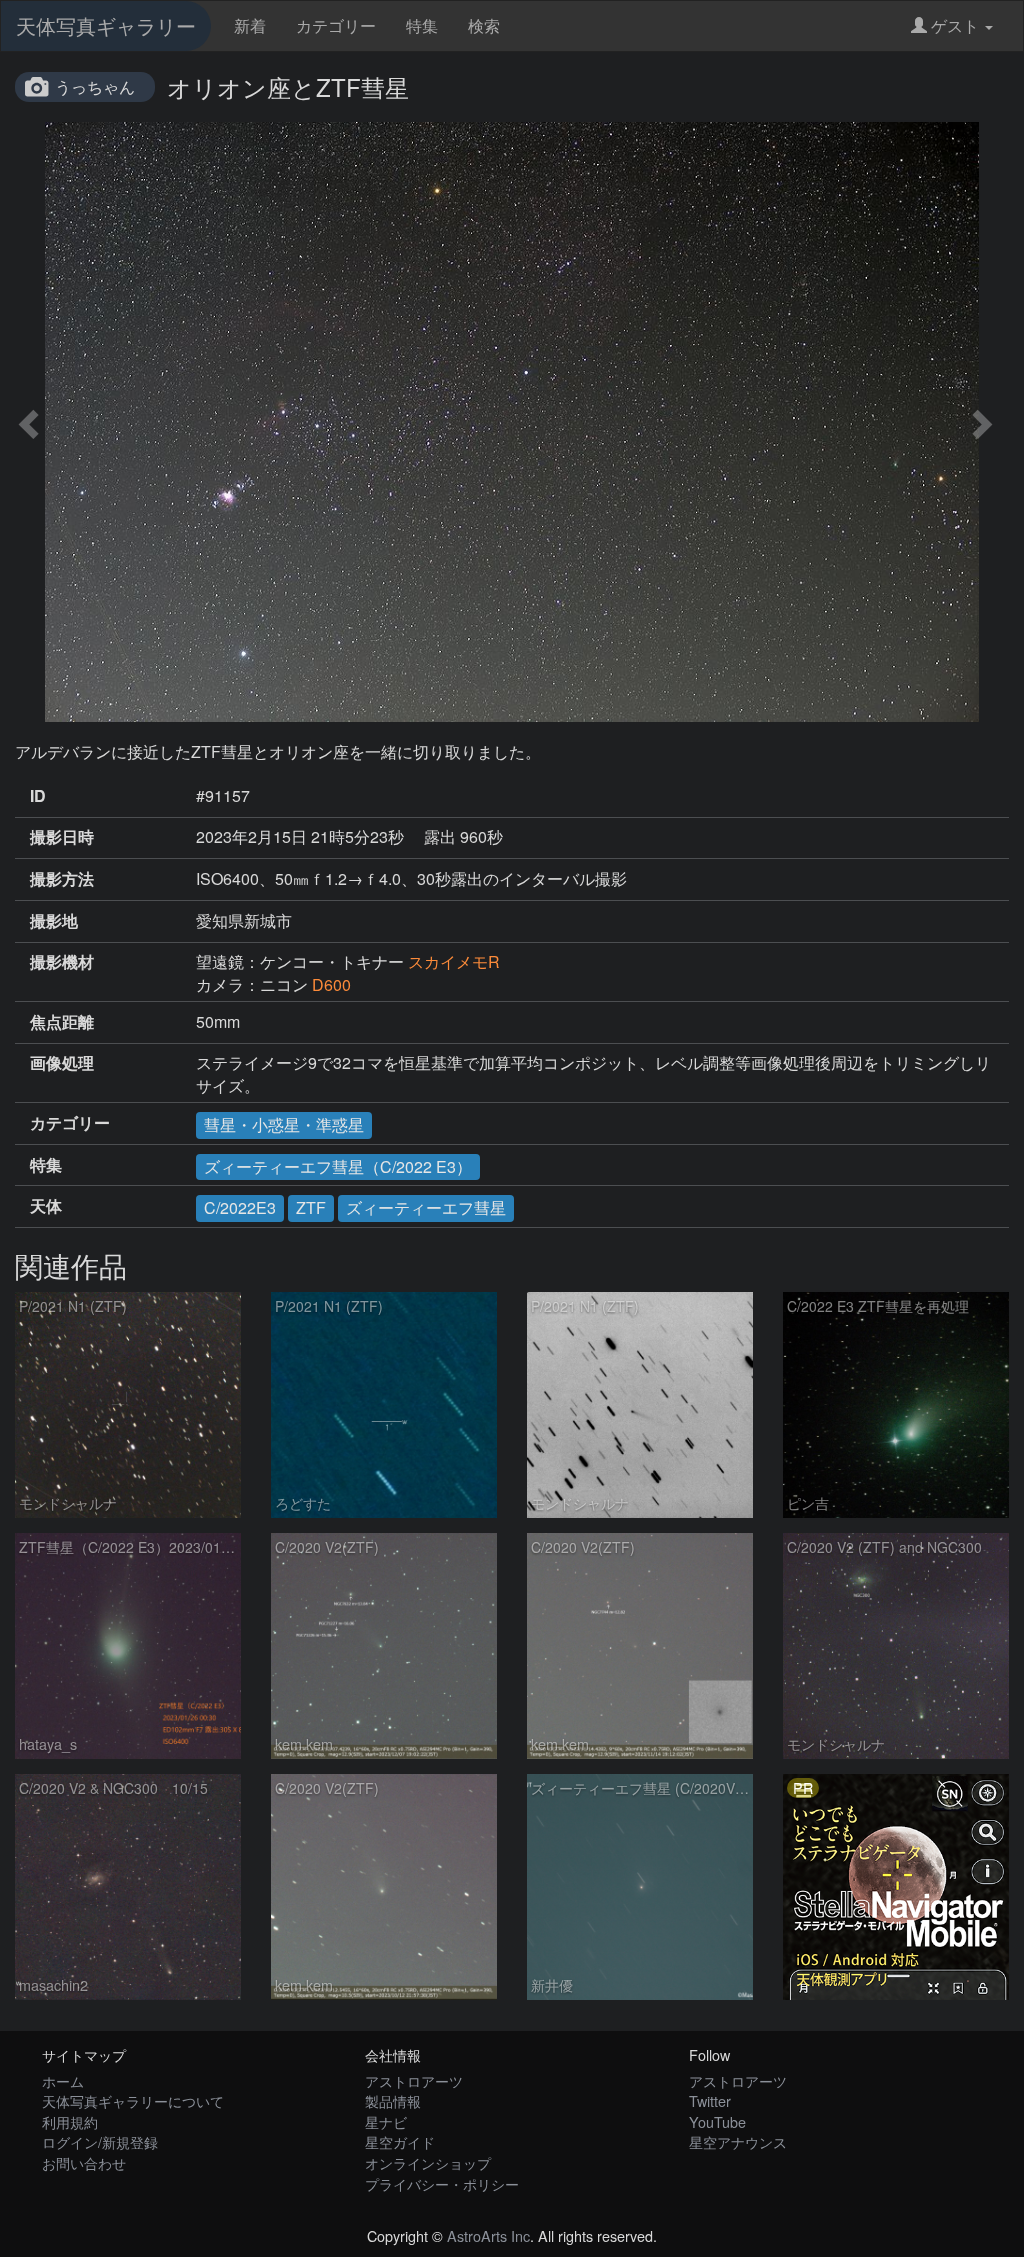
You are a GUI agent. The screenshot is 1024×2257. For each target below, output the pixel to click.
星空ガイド (400, 2141)
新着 (250, 25)
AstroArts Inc (488, 2235)
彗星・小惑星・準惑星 (284, 1124)
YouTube (717, 2121)
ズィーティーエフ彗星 (426, 1207)
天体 (46, 1206)
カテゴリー (336, 25)
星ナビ (386, 2121)
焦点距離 (62, 1022)
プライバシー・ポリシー (442, 2183)
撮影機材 (62, 962)
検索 (484, 25)
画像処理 (62, 1063)
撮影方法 (62, 879)
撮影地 (54, 921)
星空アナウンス (738, 2141)
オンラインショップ (428, 2162)
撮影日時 (62, 837)
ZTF (311, 1207)
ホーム (63, 2080)
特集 (422, 25)
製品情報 (393, 2100)
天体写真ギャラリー (106, 25)
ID (38, 796)
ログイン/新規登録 (100, 2141)
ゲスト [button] (955, 25)
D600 (331, 984)
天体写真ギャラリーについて (133, 2100)
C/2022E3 (240, 1207)
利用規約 (70, 2121)
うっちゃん (95, 86)
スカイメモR (454, 961)
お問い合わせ (84, 2162)
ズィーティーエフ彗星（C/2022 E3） (338, 1166)
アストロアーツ (414, 2080)
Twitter (710, 2100)
